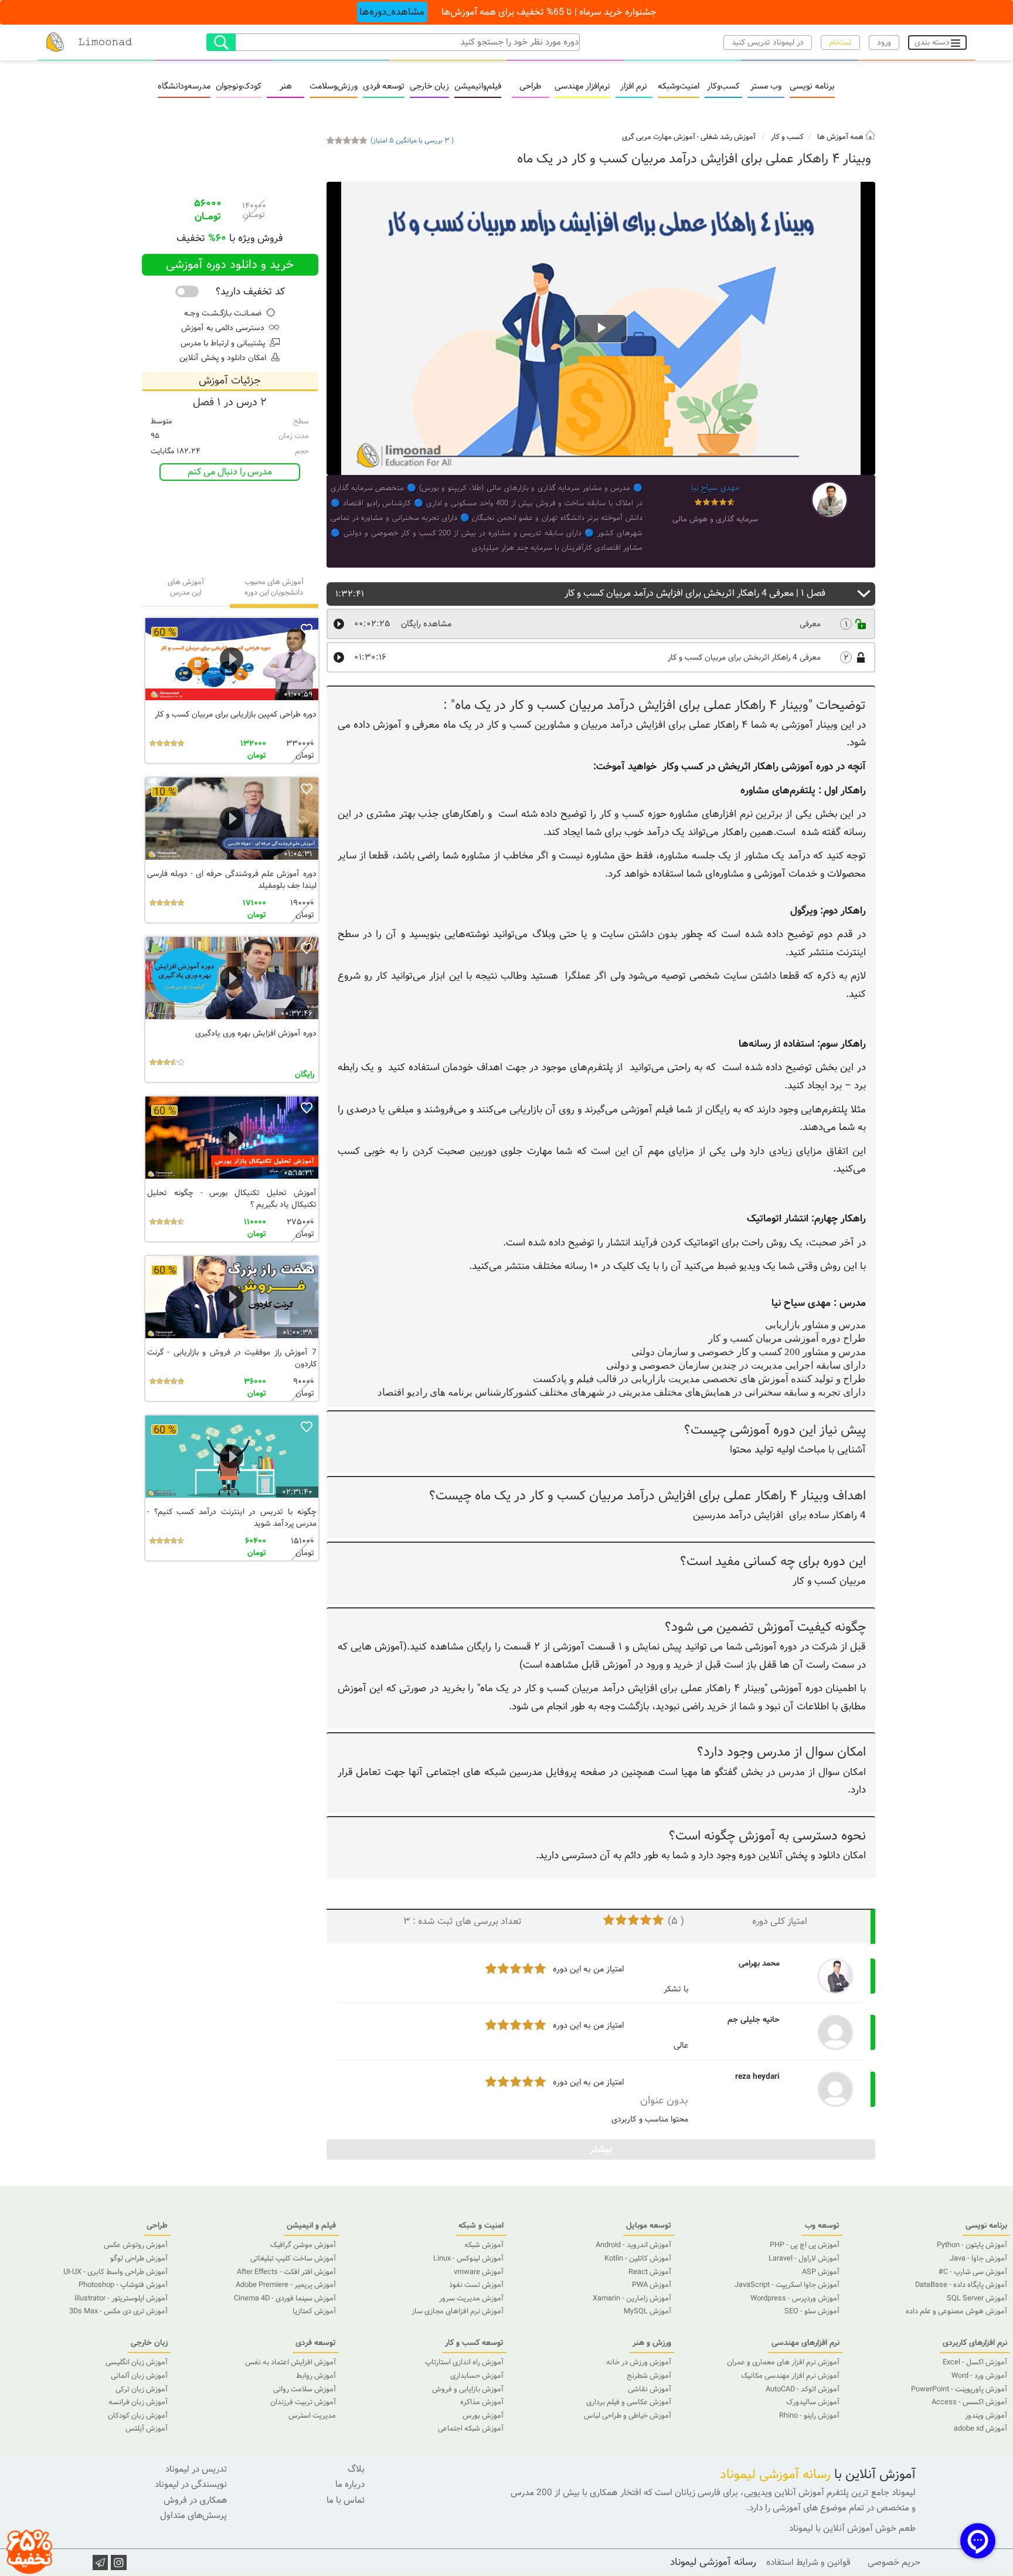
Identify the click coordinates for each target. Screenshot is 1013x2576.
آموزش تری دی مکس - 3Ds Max (118, 2312)
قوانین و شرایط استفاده (808, 2563)
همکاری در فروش (195, 2500)
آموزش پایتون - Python (972, 2245)
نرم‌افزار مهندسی (582, 87)
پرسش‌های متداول (193, 2516)
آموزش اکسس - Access (969, 2402)
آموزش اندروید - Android (633, 2245)
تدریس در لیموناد (196, 2469)
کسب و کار (787, 137)
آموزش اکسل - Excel (975, 2363)
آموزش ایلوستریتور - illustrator (121, 2299)
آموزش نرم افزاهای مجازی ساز (458, 2312)
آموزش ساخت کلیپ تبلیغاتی (293, 2259)
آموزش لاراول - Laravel (804, 2259)
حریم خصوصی (894, 2563)
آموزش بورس (483, 2416)
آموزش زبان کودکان (138, 2416)
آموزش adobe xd (980, 2429)
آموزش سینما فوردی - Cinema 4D (285, 2299)
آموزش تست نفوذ (476, 2285)
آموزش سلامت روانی (305, 2390)
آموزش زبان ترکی (142, 2390)
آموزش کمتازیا (314, 2312)
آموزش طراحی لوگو (139, 2259)
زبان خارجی (429, 87)
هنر (286, 87)
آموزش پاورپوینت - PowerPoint (959, 2390)
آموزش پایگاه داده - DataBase (961, 2285)
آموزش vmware (479, 2272)
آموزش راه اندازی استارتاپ (464, 2363)
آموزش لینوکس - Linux (468, 2259)
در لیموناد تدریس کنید (768, 43)
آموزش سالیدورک (813, 2402)
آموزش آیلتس (147, 2429)
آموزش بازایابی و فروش (468, 2390)
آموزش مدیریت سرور (471, 2299)
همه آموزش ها (841, 137)
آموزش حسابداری (477, 2376)
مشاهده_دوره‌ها (392, 12)
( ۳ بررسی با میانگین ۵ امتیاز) (412, 141)
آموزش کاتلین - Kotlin (638, 2259)
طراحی (530, 87)
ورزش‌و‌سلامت (334, 87)
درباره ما (350, 2485)
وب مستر (766, 87)
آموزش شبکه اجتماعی (471, 2429)
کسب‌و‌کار (723, 87)
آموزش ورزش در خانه (639, 2363)
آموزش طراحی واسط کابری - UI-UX (115, 2272)
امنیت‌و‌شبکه (679, 87)
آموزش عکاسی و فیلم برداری (629, 2402)
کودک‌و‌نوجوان (239, 87)
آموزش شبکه (484, 2245)
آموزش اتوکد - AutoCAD (803, 2390)
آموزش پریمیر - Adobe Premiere (286, 2285)
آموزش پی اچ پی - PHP (805, 2245)
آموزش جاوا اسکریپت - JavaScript (787, 2285)
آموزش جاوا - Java (978, 2259)
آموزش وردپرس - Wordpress (795, 2299)
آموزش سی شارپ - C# (973, 2272)
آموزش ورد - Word (979, 2376)
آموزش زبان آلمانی (139, 2376)
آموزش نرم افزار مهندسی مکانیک (790, 2376)
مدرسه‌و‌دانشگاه (184, 87)
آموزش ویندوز (986, 2416)
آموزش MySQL (647, 2312)
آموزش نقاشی (650, 2390)
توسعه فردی (384, 87)
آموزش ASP (821, 2272)
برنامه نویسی (812, 87)
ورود (884, 43)
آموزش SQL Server (977, 2299)
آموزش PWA (652, 2285)
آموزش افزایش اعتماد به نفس (290, 2363)
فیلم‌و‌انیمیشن (478, 87)
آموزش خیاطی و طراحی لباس (628, 2416)
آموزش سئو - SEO (812, 2312)
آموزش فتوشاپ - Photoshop (123, 2285)
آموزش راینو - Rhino (809, 2416)
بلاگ (356, 2469)
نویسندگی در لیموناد (191, 2485)
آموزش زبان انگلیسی (137, 2363)
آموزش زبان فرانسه (138, 2402)
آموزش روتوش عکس (136, 2245)
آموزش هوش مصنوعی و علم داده (956, 2312)
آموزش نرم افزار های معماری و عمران (783, 2363)
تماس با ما (346, 2500)
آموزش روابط (316, 2376)
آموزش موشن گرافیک (303, 2245)
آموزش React (650, 2272)
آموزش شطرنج (649, 2376)
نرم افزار (634, 87)
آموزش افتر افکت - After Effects (286, 2272)
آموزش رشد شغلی (728, 137)
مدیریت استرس (312, 2416)
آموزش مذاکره (482, 2402)
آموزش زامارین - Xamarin (632, 2299)
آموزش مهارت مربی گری (659, 137)
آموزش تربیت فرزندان (303, 2402)
